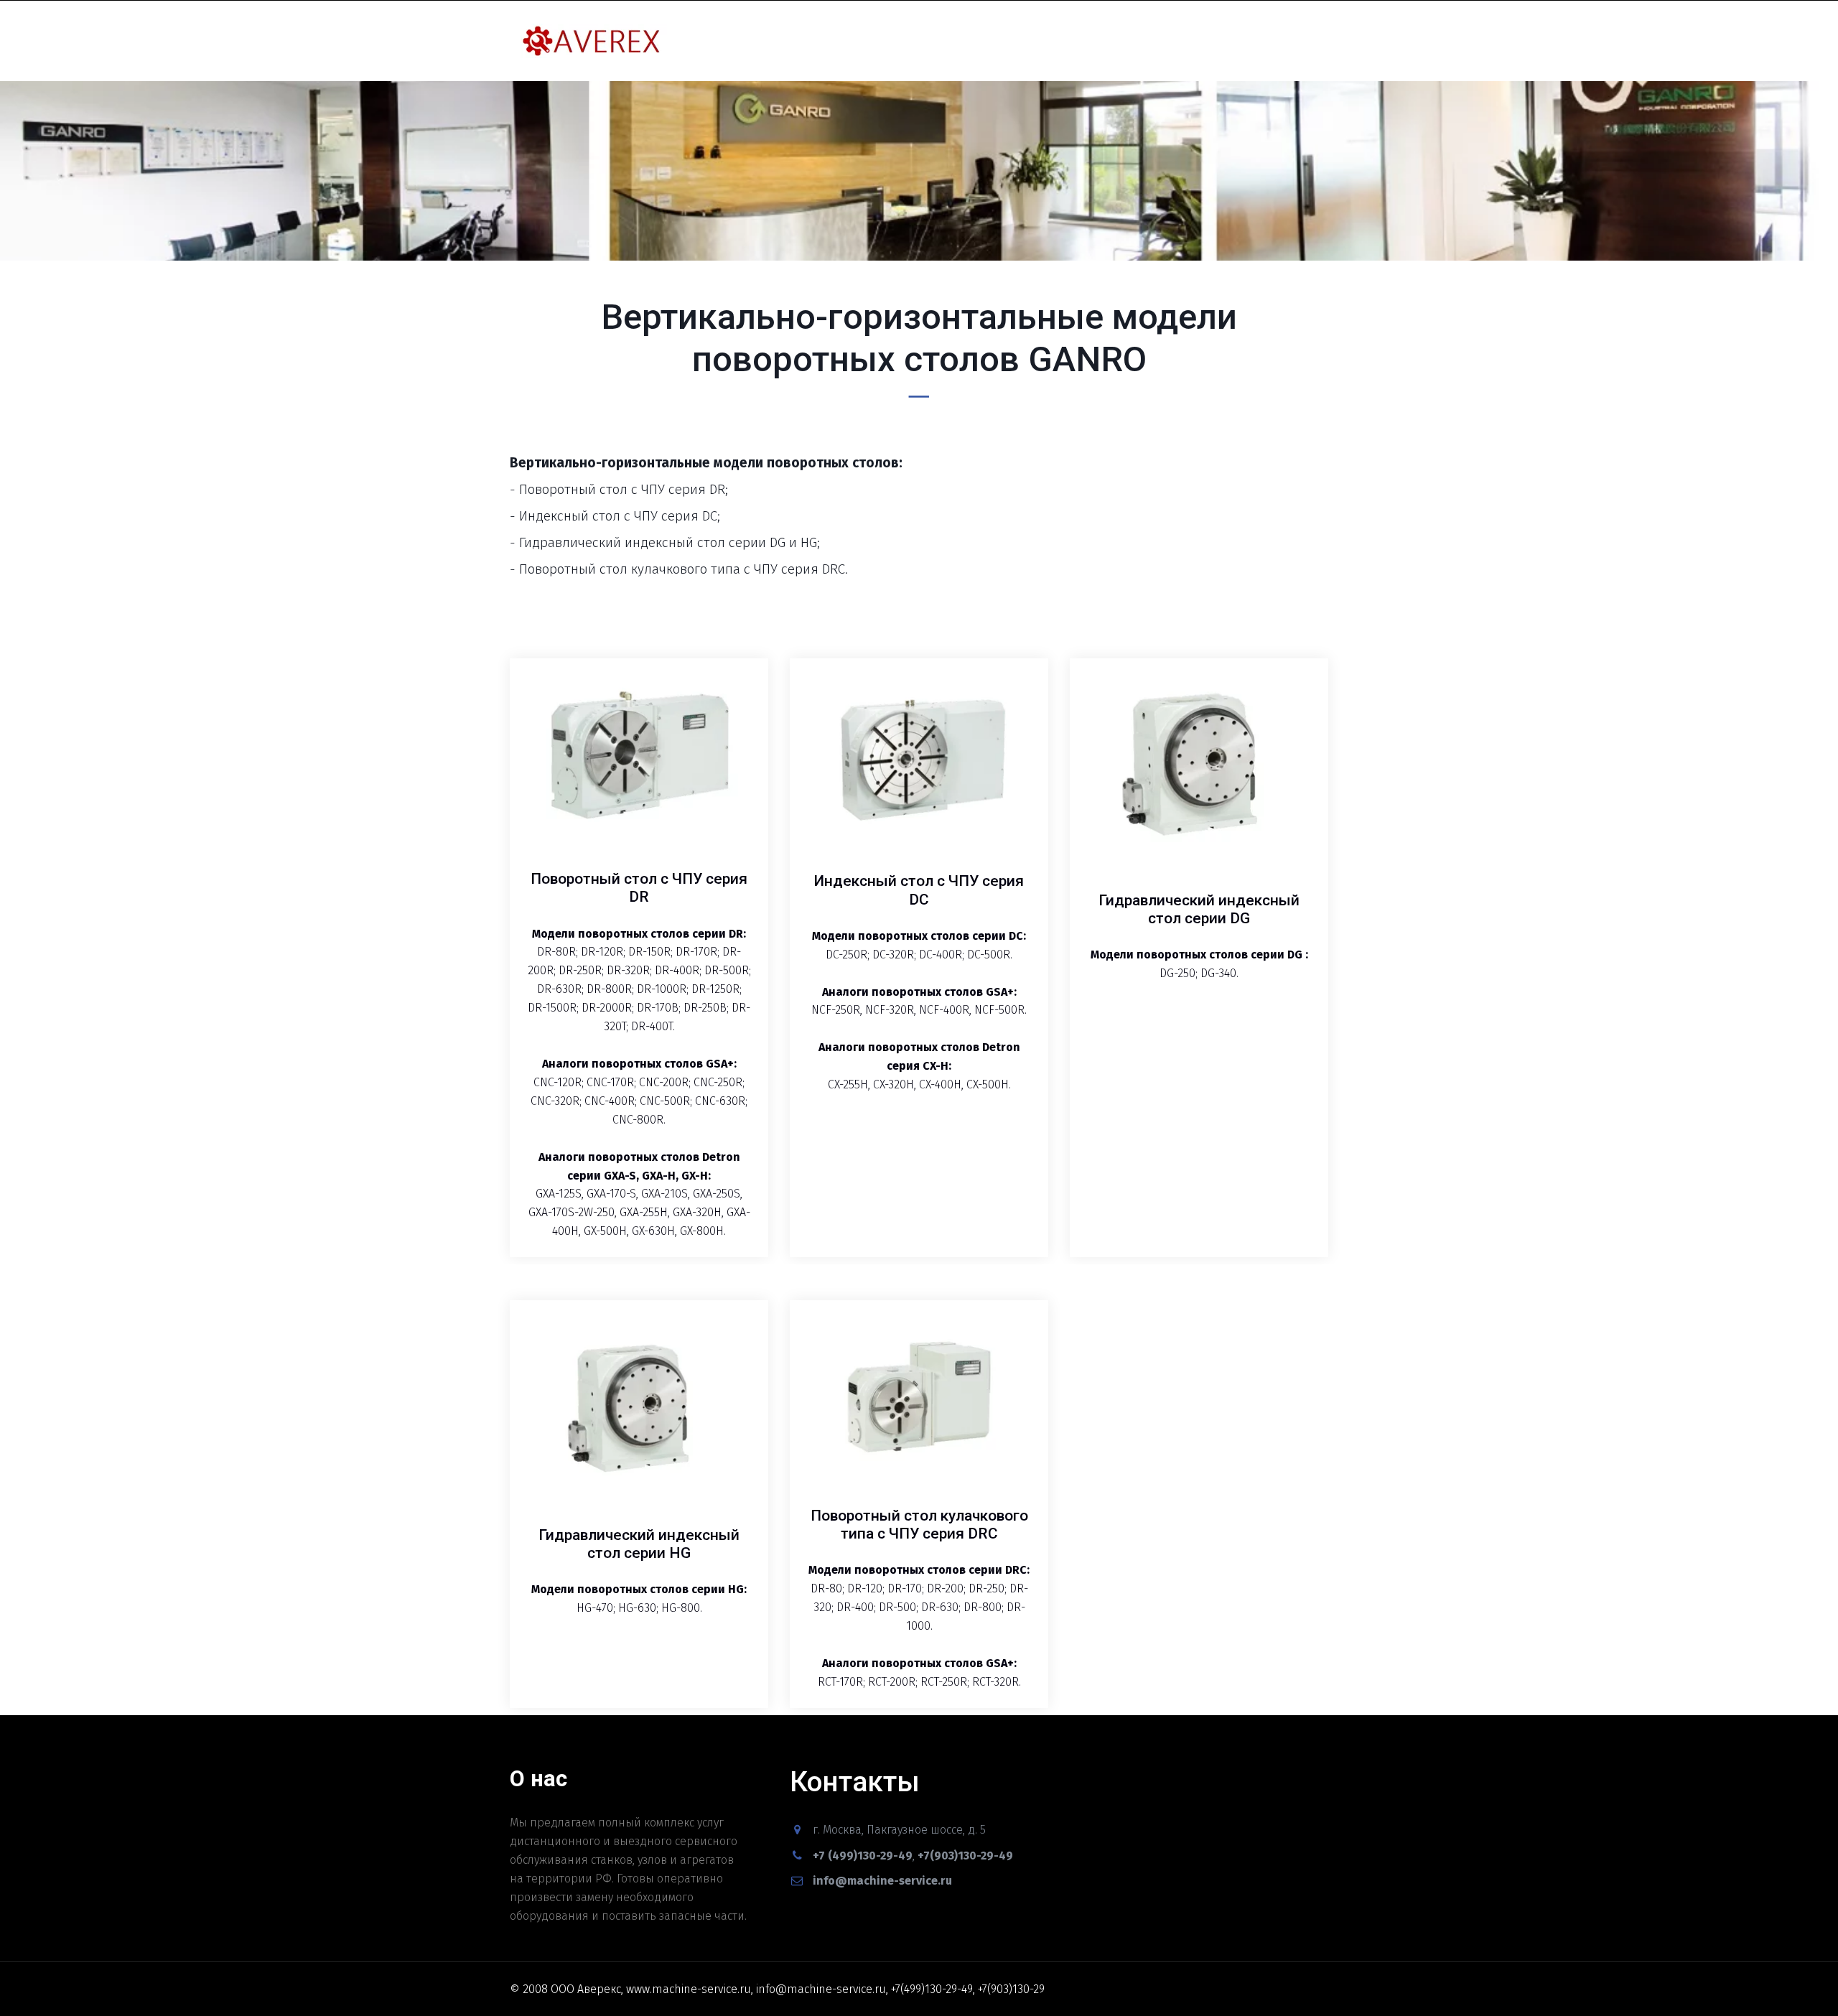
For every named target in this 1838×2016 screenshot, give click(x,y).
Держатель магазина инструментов (844, 41)
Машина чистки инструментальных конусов (600, 41)
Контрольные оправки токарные (124, 41)
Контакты (1252, 41)
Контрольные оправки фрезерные (345, 41)
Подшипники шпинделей (1124, 41)
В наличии (992, 41)
